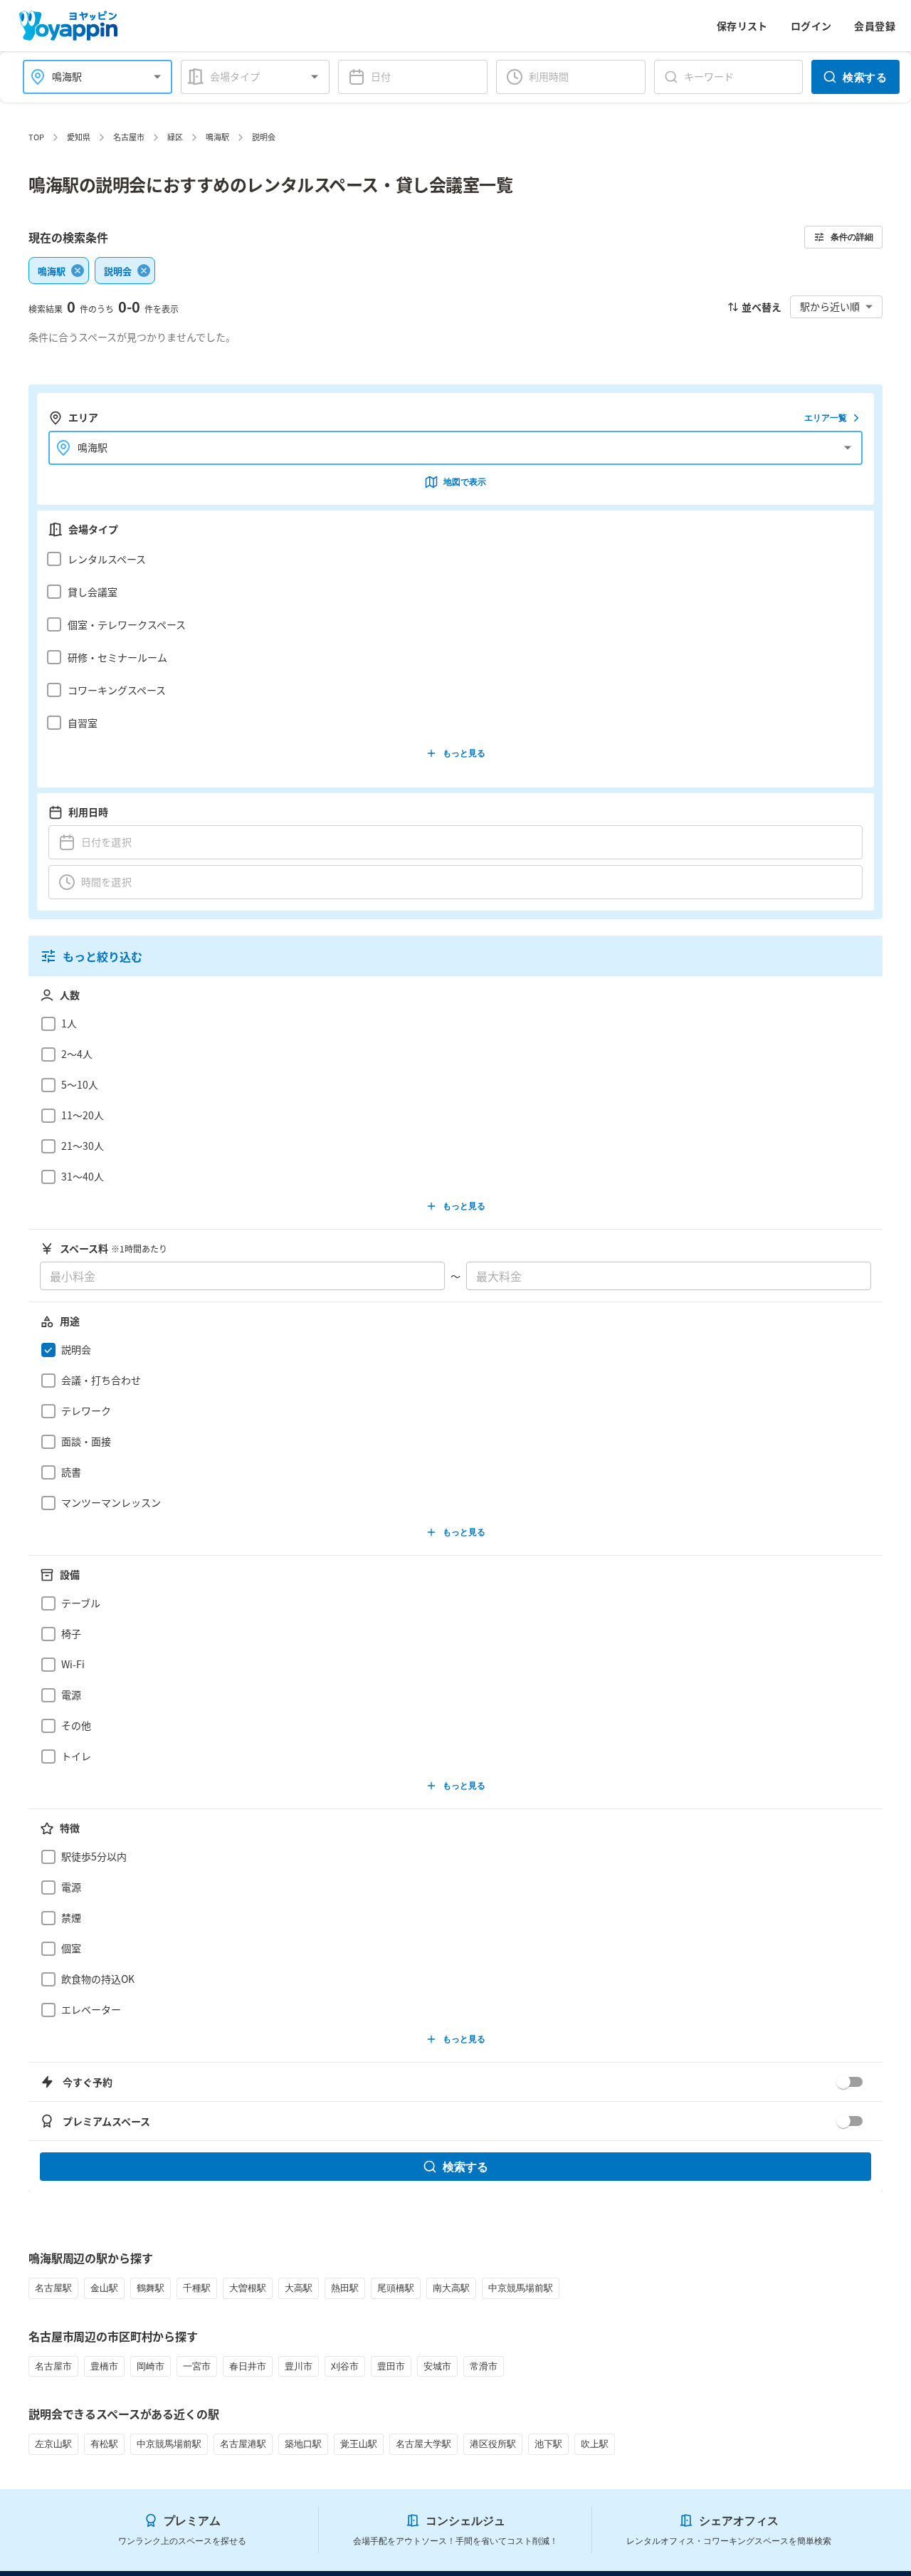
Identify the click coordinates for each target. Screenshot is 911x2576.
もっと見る (464, 753)
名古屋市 (129, 137)
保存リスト (742, 26)
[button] (452, 559)
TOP (36, 137)
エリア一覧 (826, 418)
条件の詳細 (852, 237)
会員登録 (875, 26)
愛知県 (79, 137)
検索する (865, 77)
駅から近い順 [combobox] (830, 306)
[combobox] (89, 77)
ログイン (811, 26)
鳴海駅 (217, 137)
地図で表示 (465, 482)
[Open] (157, 77)
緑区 (175, 137)
